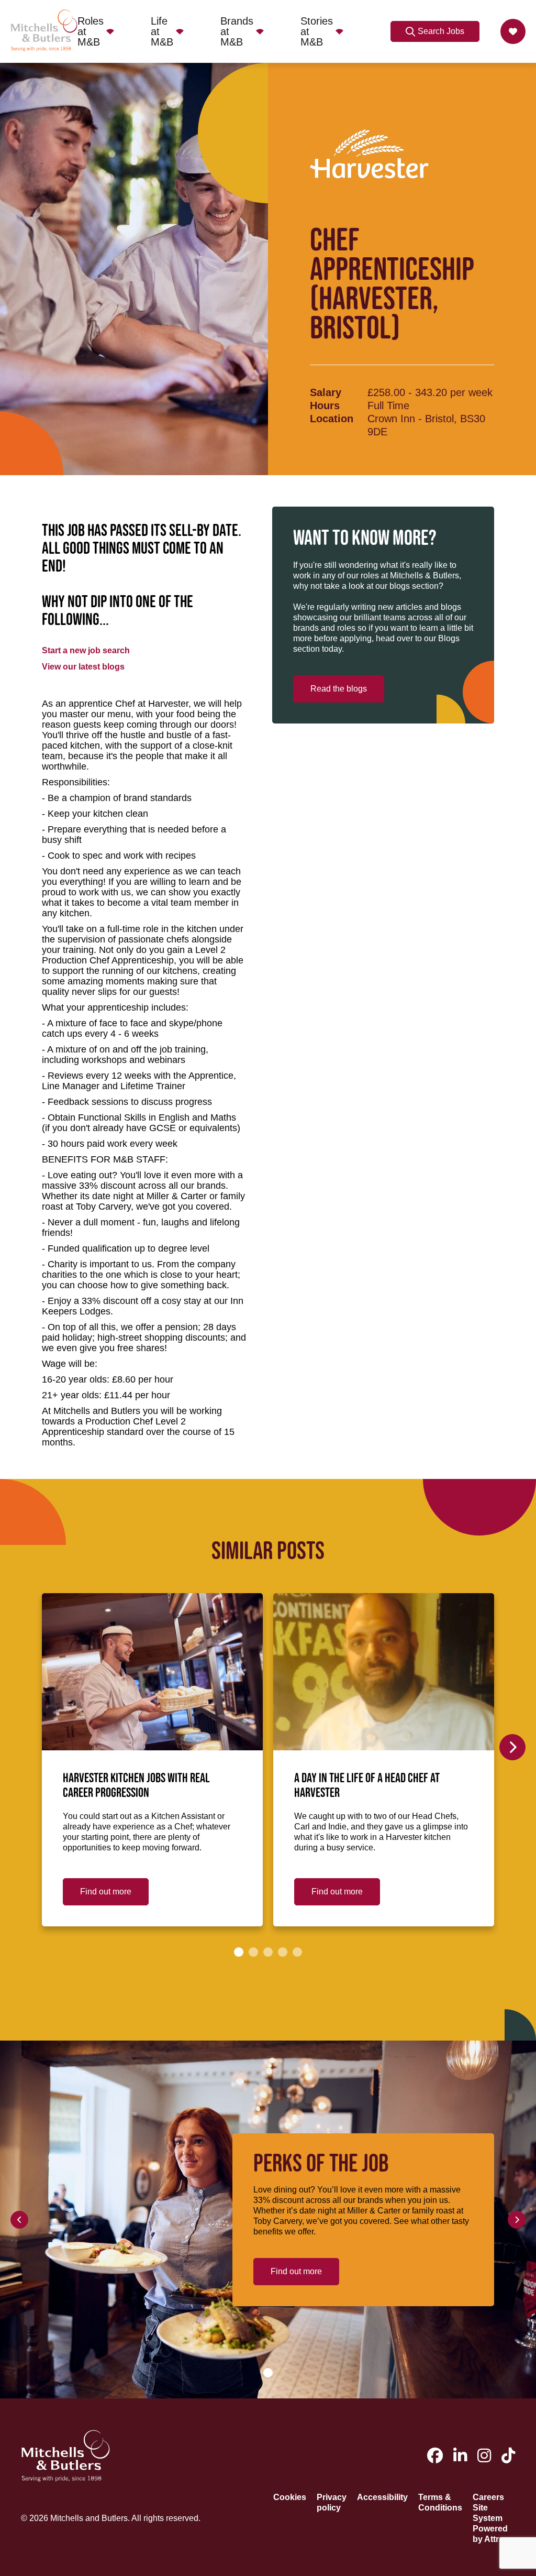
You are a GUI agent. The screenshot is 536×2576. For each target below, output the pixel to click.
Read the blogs (339, 689)
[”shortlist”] (513, 31)
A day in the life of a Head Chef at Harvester (367, 1786)
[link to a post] (152, 1672)
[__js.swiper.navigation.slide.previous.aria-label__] (19, 2220)
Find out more (106, 1892)
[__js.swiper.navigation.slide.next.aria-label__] (512, 1747)
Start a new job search (86, 650)
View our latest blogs (83, 667)
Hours (325, 405)
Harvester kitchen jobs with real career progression (136, 1786)
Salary (326, 392)
